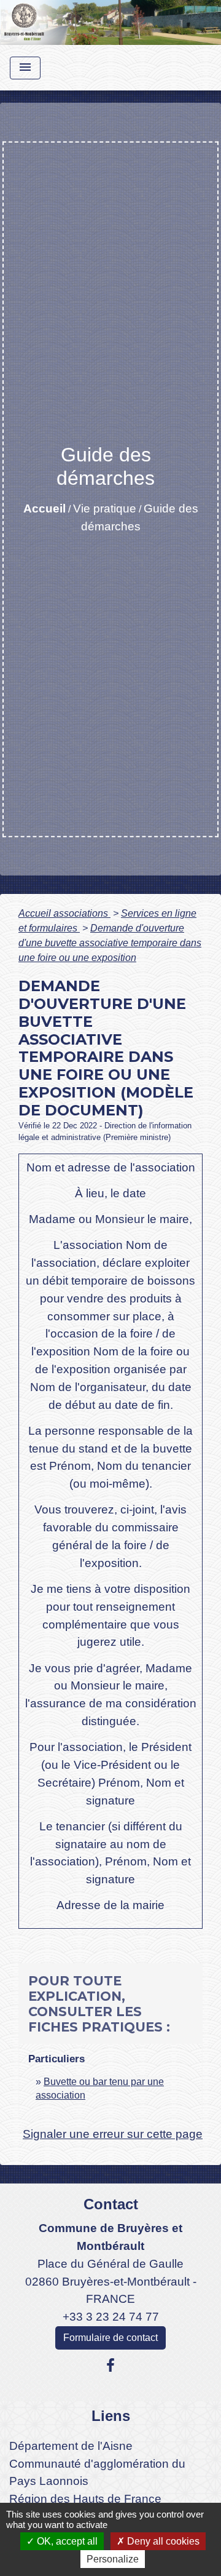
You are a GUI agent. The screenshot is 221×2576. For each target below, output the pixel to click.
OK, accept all (66, 2541)
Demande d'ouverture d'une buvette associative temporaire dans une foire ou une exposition (110, 943)
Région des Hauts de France (85, 2499)
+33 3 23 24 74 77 (111, 2317)
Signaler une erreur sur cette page (113, 2134)
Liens (111, 2416)
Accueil (45, 508)
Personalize (113, 2559)
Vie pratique (105, 508)
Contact (111, 2204)
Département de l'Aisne (71, 2446)
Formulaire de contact (110, 2338)
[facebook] (110, 2366)
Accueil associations (64, 913)
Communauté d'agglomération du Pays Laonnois (97, 2473)
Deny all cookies (162, 2541)
